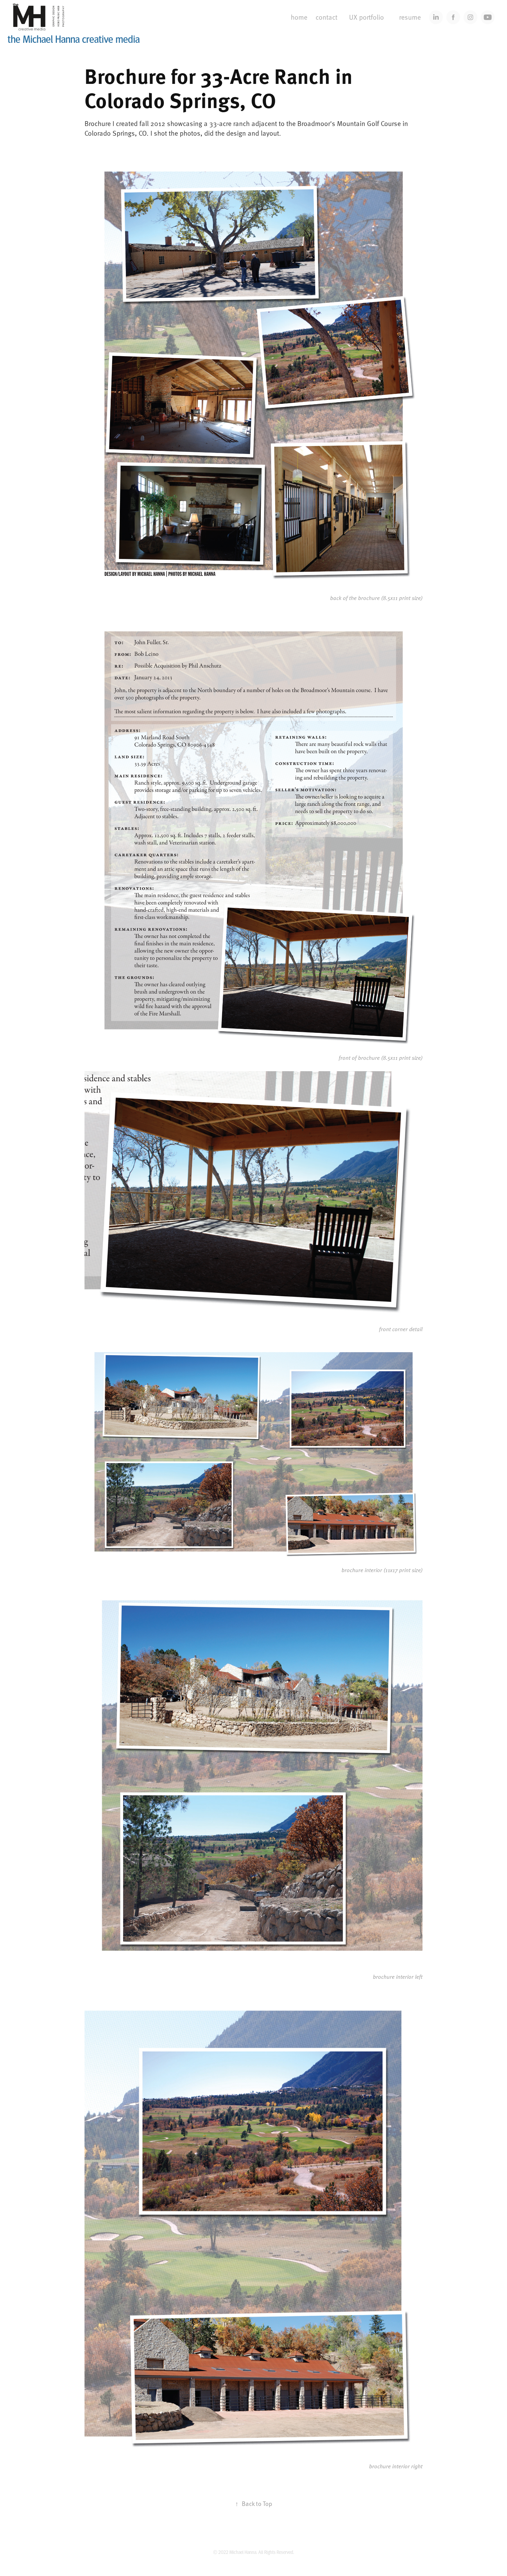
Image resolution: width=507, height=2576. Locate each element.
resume (410, 17)
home (299, 17)
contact (326, 17)
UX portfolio (366, 17)
